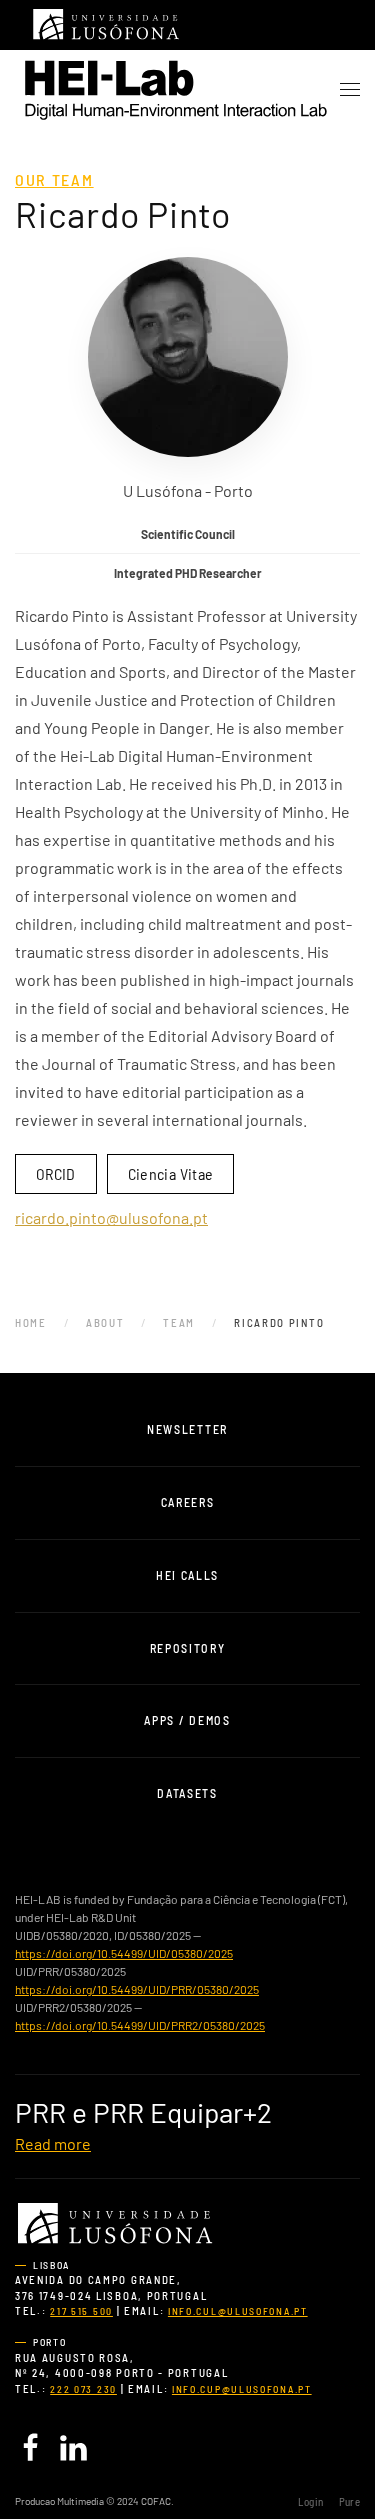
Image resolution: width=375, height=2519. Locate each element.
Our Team (54, 179)
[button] (350, 90)
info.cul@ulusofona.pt (238, 2311)
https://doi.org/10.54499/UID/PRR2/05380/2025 (140, 2025)
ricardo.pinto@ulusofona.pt (111, 1217)
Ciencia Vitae (171, 1173)
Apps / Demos (187, 1720)
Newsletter (187, 1429)
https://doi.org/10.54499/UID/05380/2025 (124, 1953)
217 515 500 (81, 2311)
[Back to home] (175, 90)
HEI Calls (187, 1575)
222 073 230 (83, 2389)
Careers (188, 1502)
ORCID (56, 1173)
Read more (53, 2143)
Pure (349, 2501)
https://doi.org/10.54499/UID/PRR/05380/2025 (137, 1989)
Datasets (187, 1793)
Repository (188, 1648)
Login (310, 2501)
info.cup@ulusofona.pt (242, 2389)
